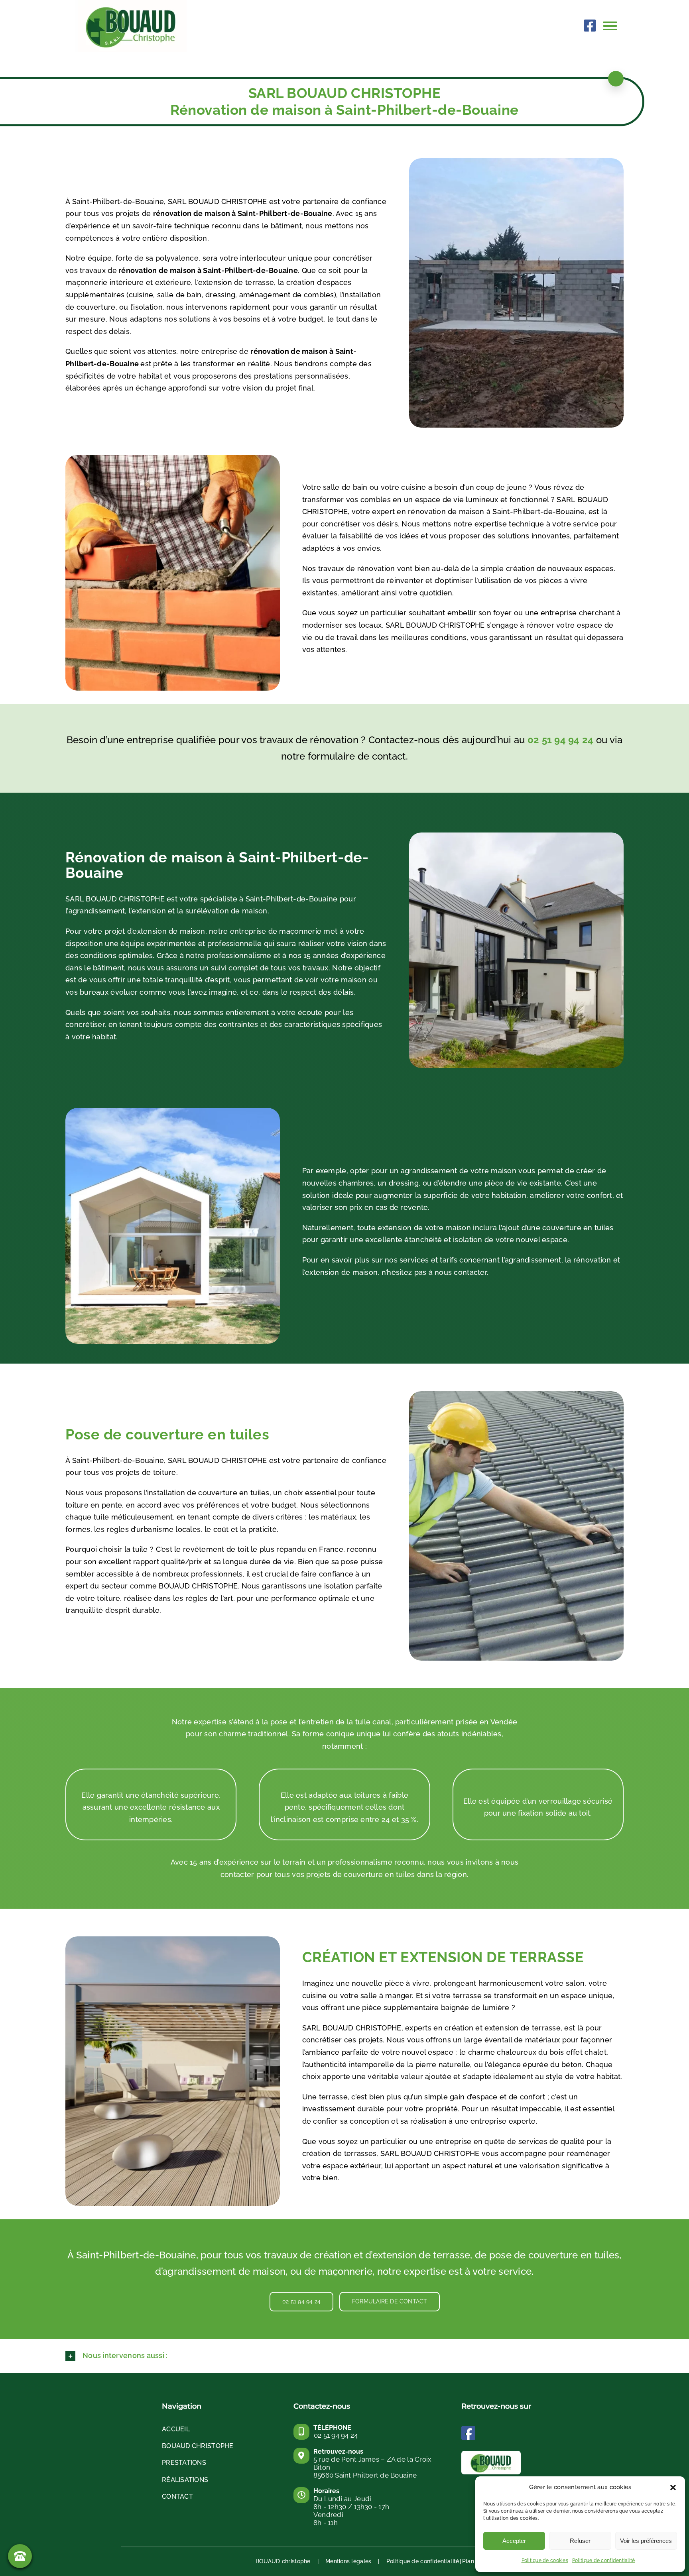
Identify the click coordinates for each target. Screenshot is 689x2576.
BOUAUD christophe (283, 2561)
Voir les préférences (646, 2541)
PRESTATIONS (184, 2463)
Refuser (580, 2541)
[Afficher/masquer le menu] (613, 26)
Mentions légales (348, 2561)
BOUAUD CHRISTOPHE (198, 2446)
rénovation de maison (158, 270)
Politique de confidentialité (604, 2560)
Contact (177, 2496)
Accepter (514, 2541)
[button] (673, 2488)
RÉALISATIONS (185, 2480)
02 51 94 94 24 (561, 740)
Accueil (176, 2429)
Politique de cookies (545, 2560)
